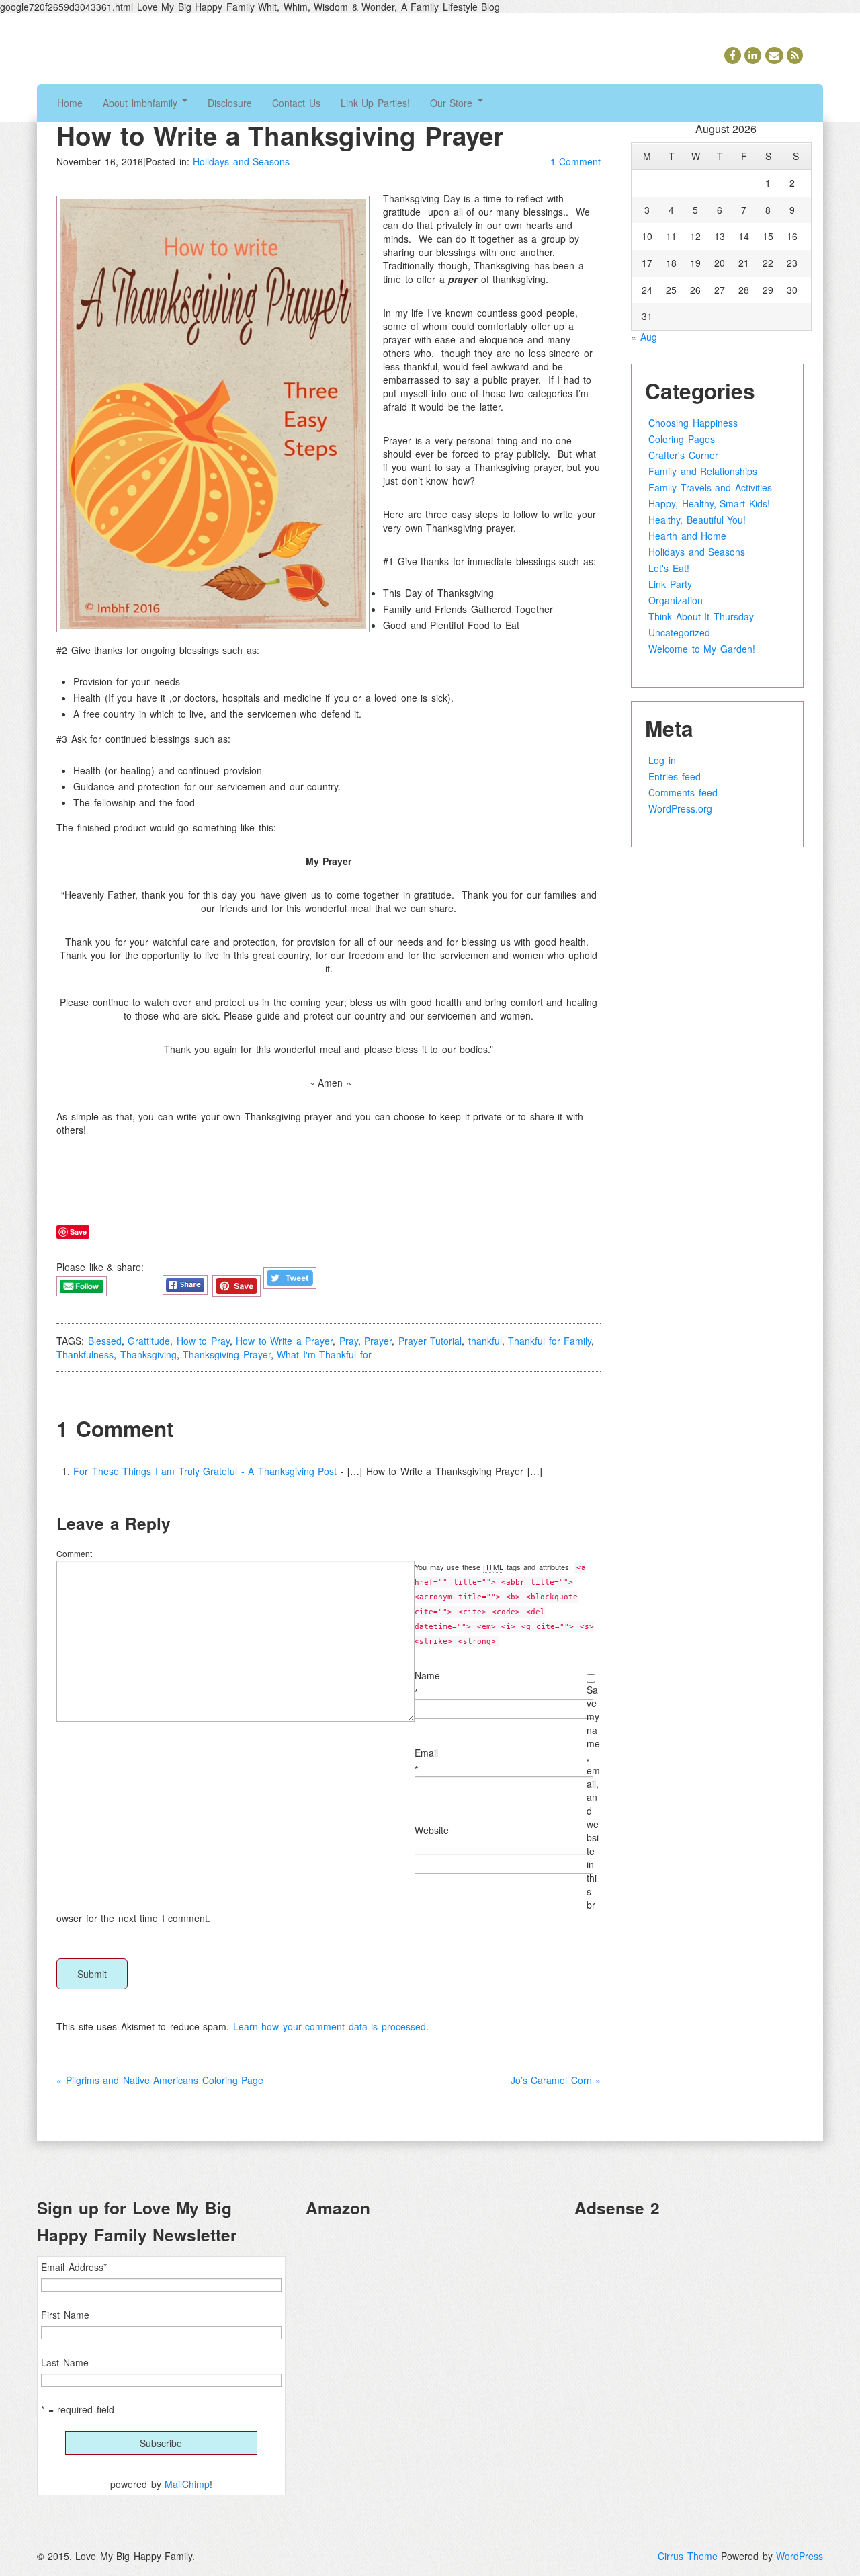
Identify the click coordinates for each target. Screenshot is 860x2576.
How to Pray (203, 1341)
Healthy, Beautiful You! (697, 520)
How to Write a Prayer (284, 1341)
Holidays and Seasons (241, 161)
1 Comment (576, 161)
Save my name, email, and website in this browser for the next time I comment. (328, 1804)
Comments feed (683, 792)
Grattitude (149, 1341)
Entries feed (675, 776)
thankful (485, 1341)
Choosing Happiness (693, 423)
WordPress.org (680, 808)
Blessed (105, 1341)
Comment (74, 1553)
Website (432, 1830)
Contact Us (296, 103)
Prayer (378, 1341)
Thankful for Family (550, 1341)
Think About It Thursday (701, 616)
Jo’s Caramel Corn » (556, 2080)
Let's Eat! (669, 568)
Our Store (453, 103)
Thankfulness (85, 1354)
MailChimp (187, 2484)
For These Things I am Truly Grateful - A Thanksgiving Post (205, 1471)
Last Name (65, 2362)
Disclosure (230, 103)
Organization (676, 600)
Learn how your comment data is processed (330, 2026)
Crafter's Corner (683, 455)
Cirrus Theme (688, 2556)
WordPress (800, 2556)
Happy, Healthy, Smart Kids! (709, 503)
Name (427, 1675)
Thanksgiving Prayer (227, 1354)
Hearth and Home (687, 536)
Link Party (670, 584)
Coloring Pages (682, 439)
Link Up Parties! (375, 103)
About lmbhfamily (142, 103)
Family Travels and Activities (710, 487)
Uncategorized (679, 632)
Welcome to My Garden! (702, 649)
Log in (662, 760)
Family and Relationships (703, 471)
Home (70, 103)
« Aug (644, 337)
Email (426, 1753)
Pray (349, 1341)
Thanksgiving (148, 1354)
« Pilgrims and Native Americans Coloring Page (160, 2080)
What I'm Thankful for (324, 1354)
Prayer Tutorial (430, 1341)
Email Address (74, 2267)
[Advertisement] (699, 2323)
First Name (65, 2315)
